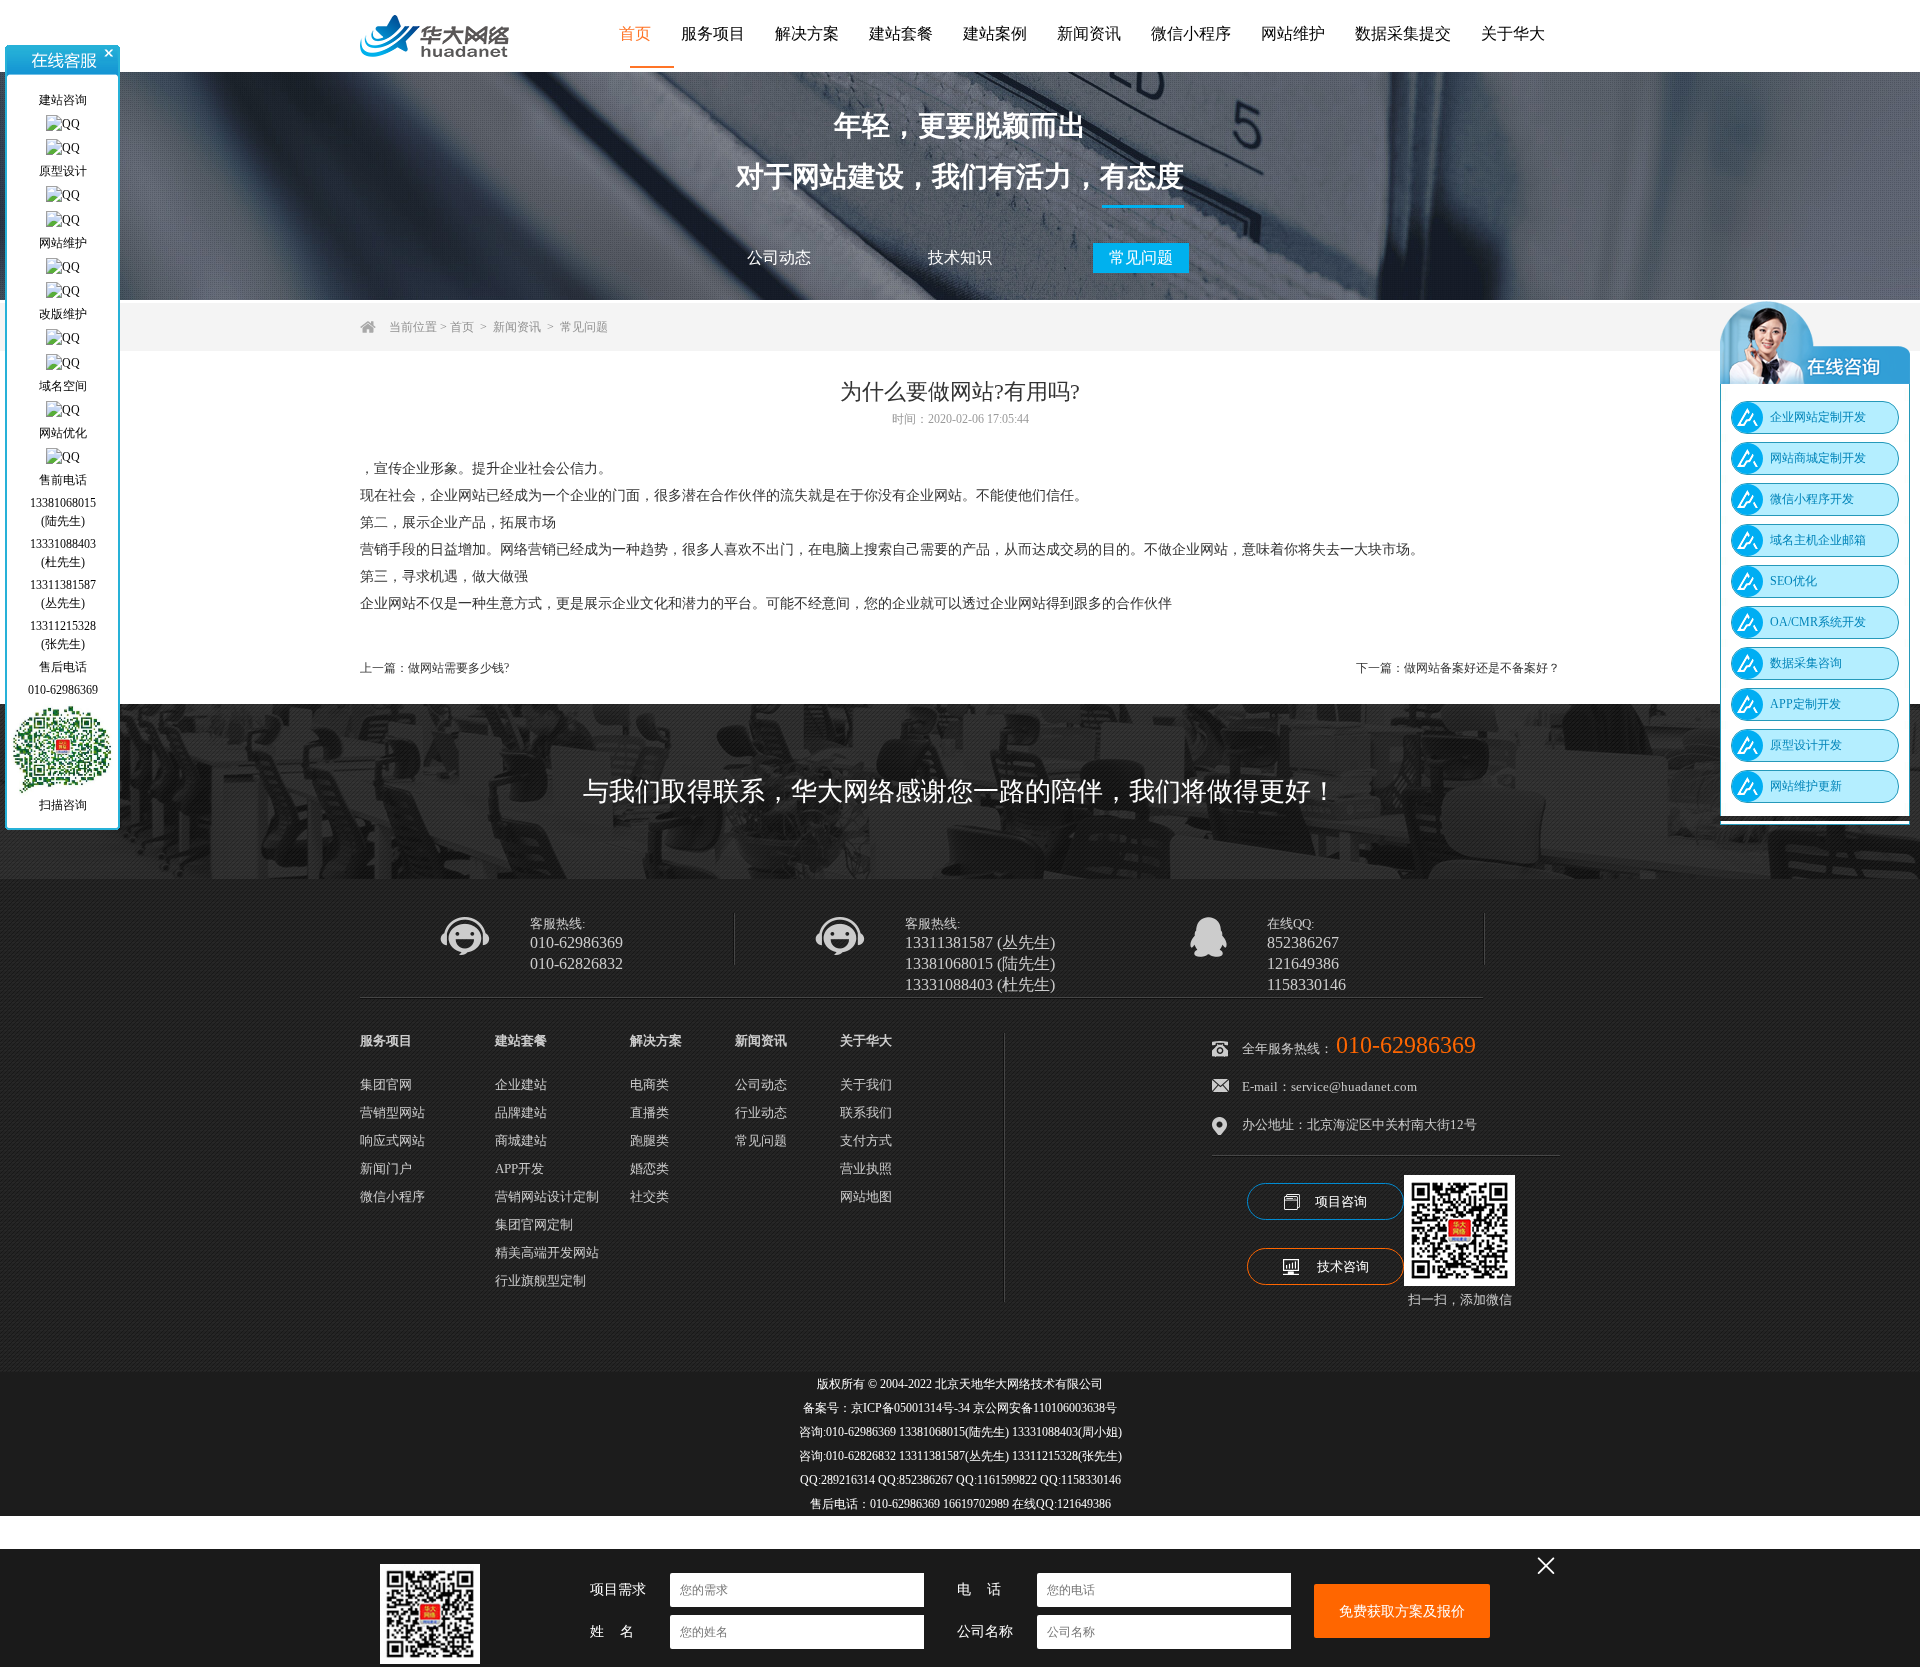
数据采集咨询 (1806, 663)
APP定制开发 (1805, 704)
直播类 (649, 1112)
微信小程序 (1191, 33)
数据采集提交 (1403, 33)
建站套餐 (901, 33)
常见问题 (1141, 257)
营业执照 (866, 1168)
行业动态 (761, 1112)
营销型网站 (392, 1112)
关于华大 (1513, 33)
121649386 (1303, 964)
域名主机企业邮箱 (1818, 540)
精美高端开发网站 (547, 1252)
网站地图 (866, 1196)
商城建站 (521, 1140)
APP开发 (519, 1168)
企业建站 (521, 1084)
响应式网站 (392, 1140)
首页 (635, 33)
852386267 (1303, 943)
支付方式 (866, 1140)
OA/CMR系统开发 (1818, 622)
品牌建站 (521, 1112)
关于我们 (866, 1084)
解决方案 (807, 33)
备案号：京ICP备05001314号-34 (886, 1408)
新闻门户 (386, 1168)
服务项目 (713, 33)
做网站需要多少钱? (458, 668)
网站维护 (1293, 33)
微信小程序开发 (1812, 499)
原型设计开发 (1806, 745)
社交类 (649, 1196)
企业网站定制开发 (1818, 417)
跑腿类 (649, 1140)
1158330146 (1306, 985)
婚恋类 (649, 1168)
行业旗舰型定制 (540, 1280)
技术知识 (960, 257)
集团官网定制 (534, 1224)
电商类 (649, 1084)
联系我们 (866, 1112)
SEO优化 (1793, 581)
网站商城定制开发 (1818, 458)
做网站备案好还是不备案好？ (1482, 668)
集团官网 (386, 1084)
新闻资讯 (1089, 33)
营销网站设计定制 (547, 1196)
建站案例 (995, 33)
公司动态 (779, 257)
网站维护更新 (1806, 786)
